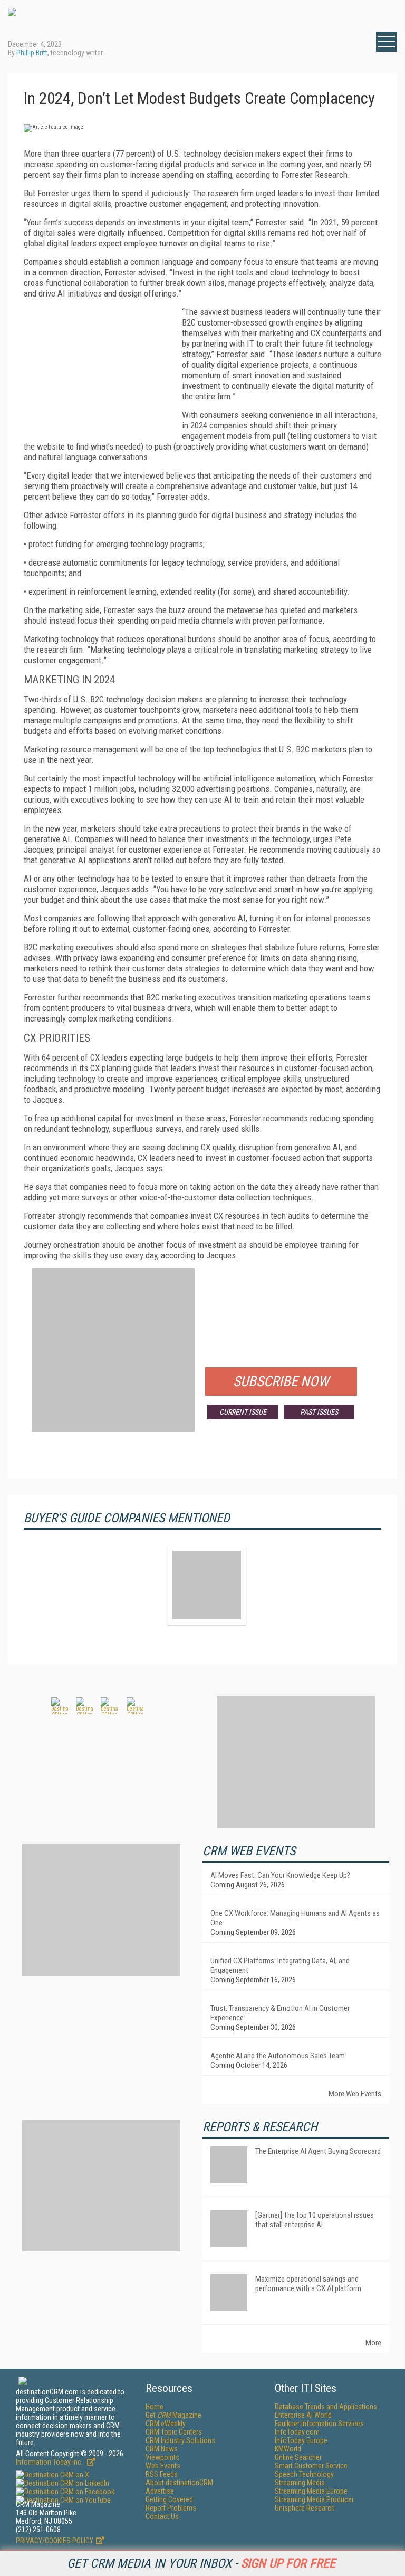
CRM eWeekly (166, 2424)
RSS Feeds (162, 2474)
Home (155, 2407)
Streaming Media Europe (311, 2491)
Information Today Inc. (50, 2462)
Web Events (163, 2466)
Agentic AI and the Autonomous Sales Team (278, 2056)
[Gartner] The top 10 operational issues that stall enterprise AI (315, 2220)
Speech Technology (304, 2474)
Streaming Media (300, 2483)
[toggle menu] (387, 42)
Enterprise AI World (303, 2415)
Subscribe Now (281, 1381)
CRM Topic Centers (174, 2432)
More (373, 2343)
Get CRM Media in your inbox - (201, 2563)
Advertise (160, 2491)
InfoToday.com (297, 2432)
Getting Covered (169, 2499)
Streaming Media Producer (314, 2499)
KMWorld (288, 2449)
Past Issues (319, 1412)
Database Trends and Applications (326, 2407)
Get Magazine (173, 2415)
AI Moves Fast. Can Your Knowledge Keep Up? (280, 1875)
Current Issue (243, 1412)
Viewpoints (162, 2457)
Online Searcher (298, 2457)
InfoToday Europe (301, 2440)
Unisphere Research (305, 2508)
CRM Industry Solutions (180, 2440)
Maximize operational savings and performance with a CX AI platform (308, 2284)
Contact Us (162, 2516)
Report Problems (171, 2508)
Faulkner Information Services (319, 2424)
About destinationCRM (179, 2483)
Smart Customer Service (311, 2466)
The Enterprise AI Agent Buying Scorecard (318, 2151)
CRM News (162, 2449)
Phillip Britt (32, 53)
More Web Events (355, 2094)
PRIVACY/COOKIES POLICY (55, 2541)
